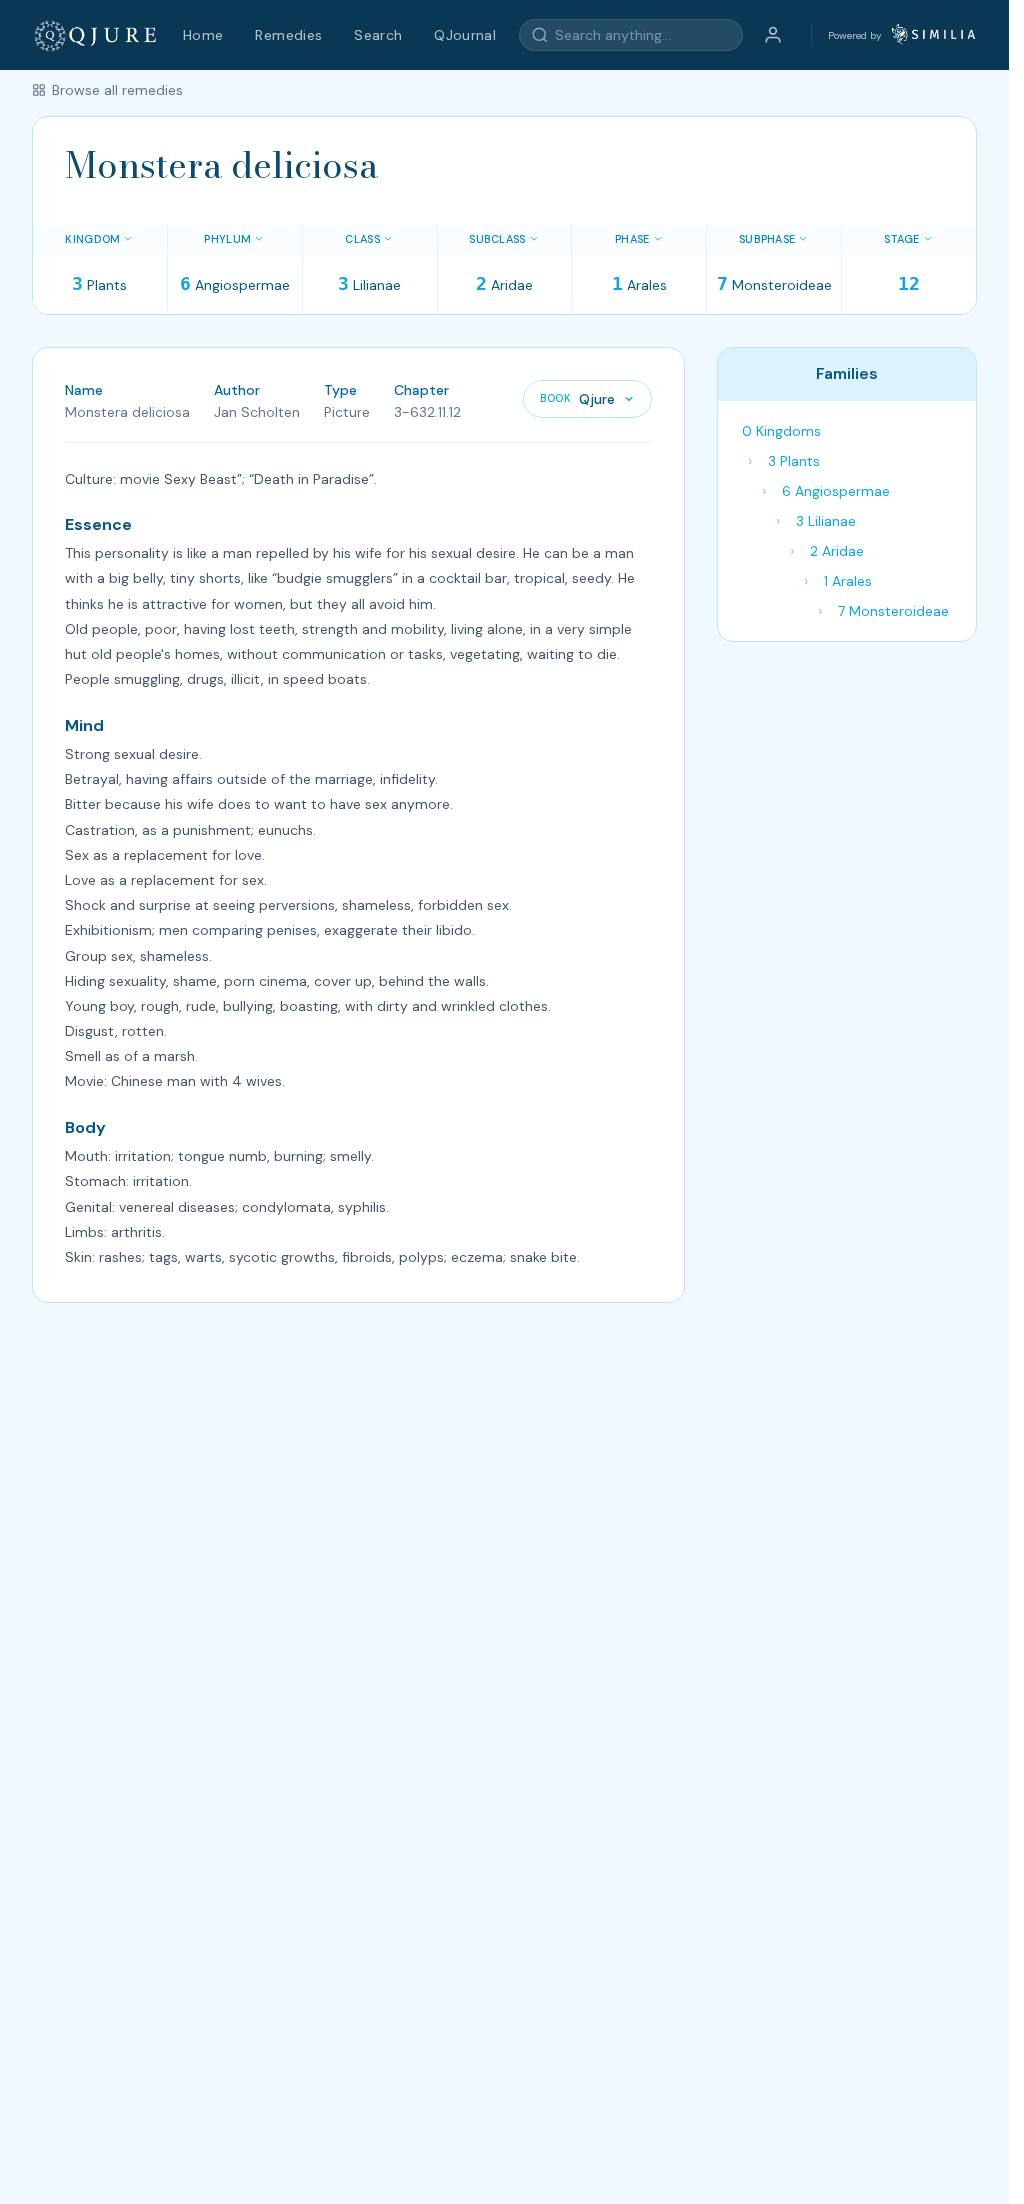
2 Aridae (837, 551)
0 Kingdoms (781, 431)
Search (378, 35)
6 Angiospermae (836, 491)
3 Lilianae (826, 521)
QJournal (465, 35)
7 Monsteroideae (893, 611)
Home (203, 35)
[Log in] (773, 35)
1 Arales (848, 581)
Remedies (288, 35)
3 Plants (794, 461)
